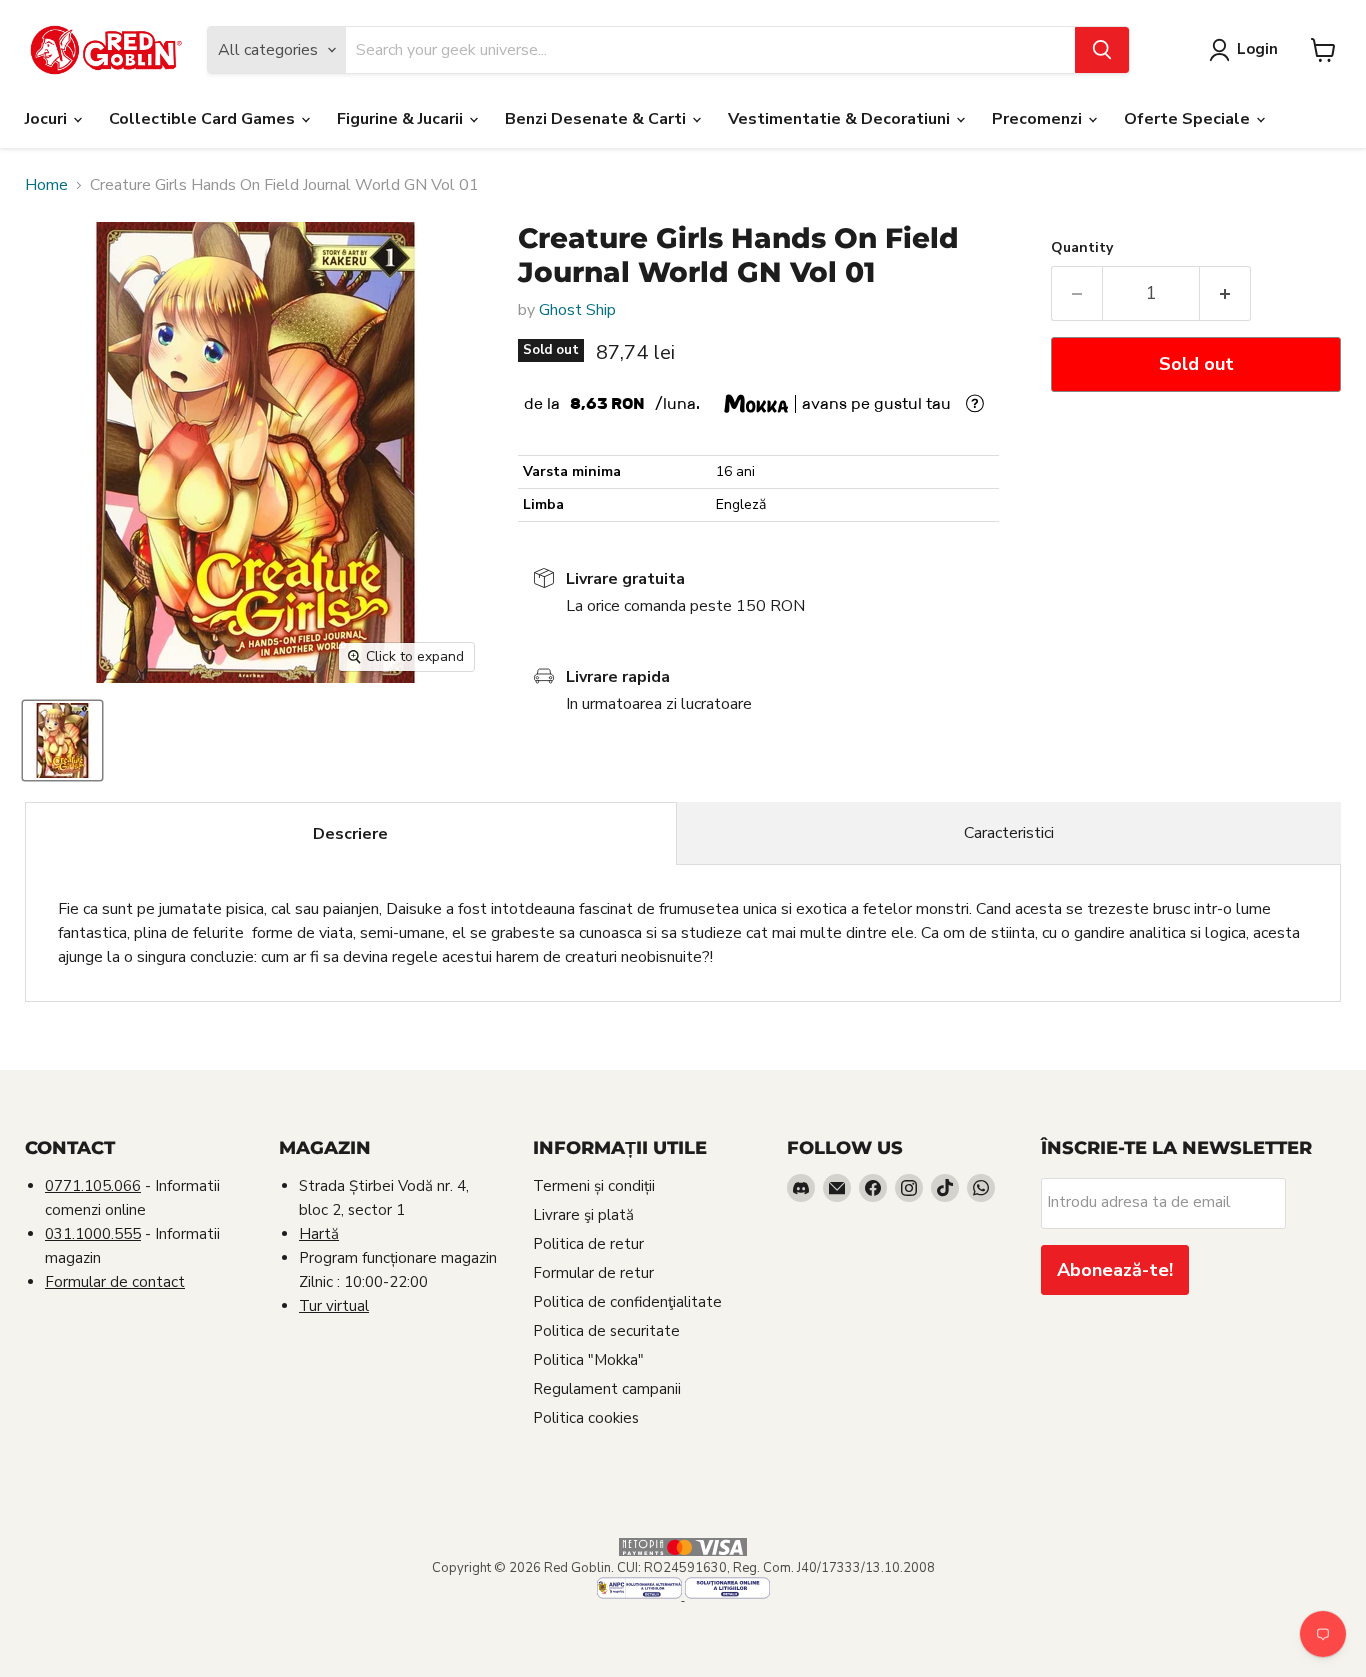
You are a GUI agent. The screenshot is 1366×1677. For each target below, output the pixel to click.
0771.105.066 (93, 1186)
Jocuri (48, 119)
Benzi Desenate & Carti (597, 119)
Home (46, 185)
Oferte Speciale (1189, 119)
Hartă (319, 1234)
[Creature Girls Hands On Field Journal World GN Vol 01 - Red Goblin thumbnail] (62, 740)
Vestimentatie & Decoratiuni (841, 119)
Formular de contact (115, 1282)
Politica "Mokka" (588, 1360)
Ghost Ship (577, 310)
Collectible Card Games (204, 119)
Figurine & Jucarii (402, 119)
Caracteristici (1009, 833)
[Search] (1102, 50)
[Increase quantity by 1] (1225, 293)
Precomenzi (1039, 119)
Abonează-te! (1115, 1270)
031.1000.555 (93, 1234)
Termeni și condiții (594, 1186)
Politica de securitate (606, 1331)
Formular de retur (593, 1273)
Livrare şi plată (583, 1215)
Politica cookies (586, 1418)
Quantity (1082, 248)
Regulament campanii (607, 1389)
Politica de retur (588, 1244)
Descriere (350, 834)
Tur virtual (334, 1306)
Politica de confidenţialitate (627, 1302)
